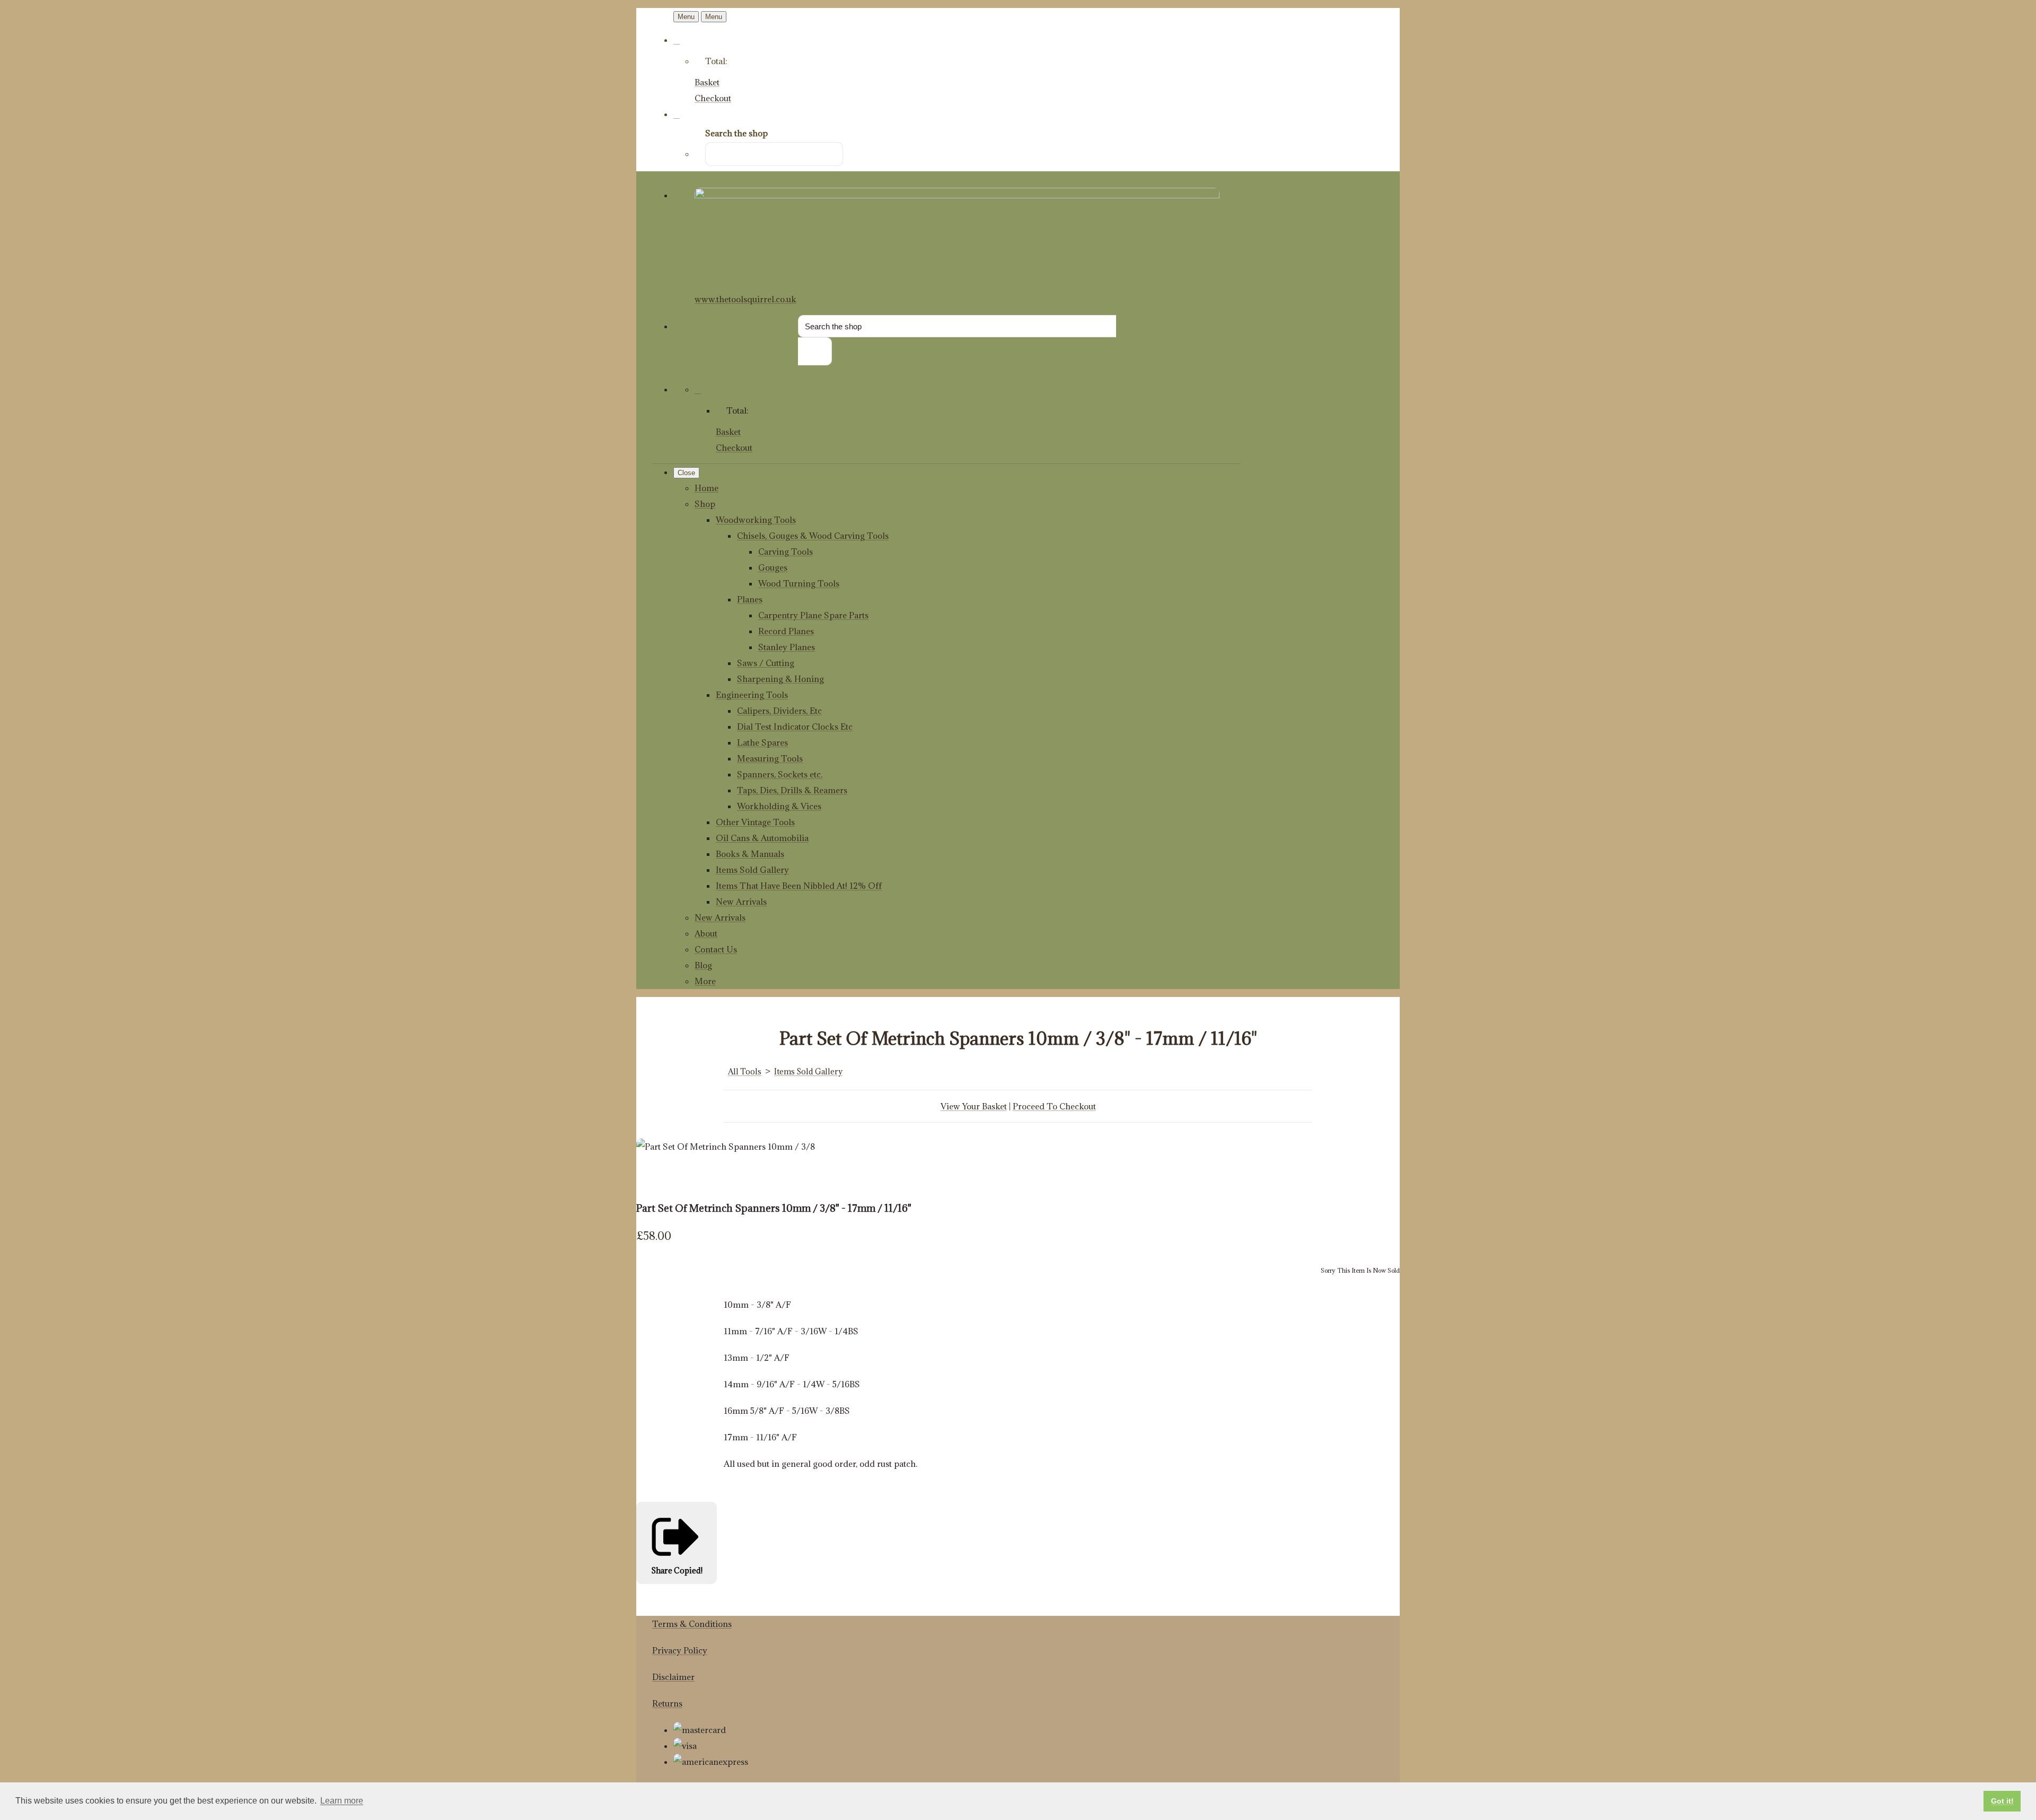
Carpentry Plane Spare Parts (813, 615)
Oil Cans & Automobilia (762, 838)
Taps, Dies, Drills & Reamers (792, 790)
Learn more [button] (342, 1801)
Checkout (713, 98)
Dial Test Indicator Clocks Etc (795, 727)
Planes (750, 599)
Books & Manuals (750, 854)
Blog (703, 965)
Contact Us (716, 949)
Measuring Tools (770, 758)
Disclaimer (673, 1677)
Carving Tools (786, 552)
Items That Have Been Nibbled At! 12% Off (799, 886)
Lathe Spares (762, 742)
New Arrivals (741, 902)
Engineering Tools (752, 695)
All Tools (745, 1071)
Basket (707, 82)
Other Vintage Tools (755, 822)
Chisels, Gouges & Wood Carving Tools (813, 536)
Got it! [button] (2002, 1801)
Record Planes (786, 631)
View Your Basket (974, 1106)
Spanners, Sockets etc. (780, 774)
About (706, 933)
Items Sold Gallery (752, 870)
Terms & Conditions (692, 1624)
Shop (705, 504)
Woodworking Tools (756, 520)
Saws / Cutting (766, 663)
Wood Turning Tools (799, 583)
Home (707, 488)
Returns (667, 1703)
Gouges (773, 567)
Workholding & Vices (779, 806)
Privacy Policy (680, 1650)
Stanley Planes (787, 647)
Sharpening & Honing (780, 679)
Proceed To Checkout (1054, 1106)
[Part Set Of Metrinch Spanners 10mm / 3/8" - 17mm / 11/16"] (652, 1178)
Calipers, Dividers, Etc (779, 711)
